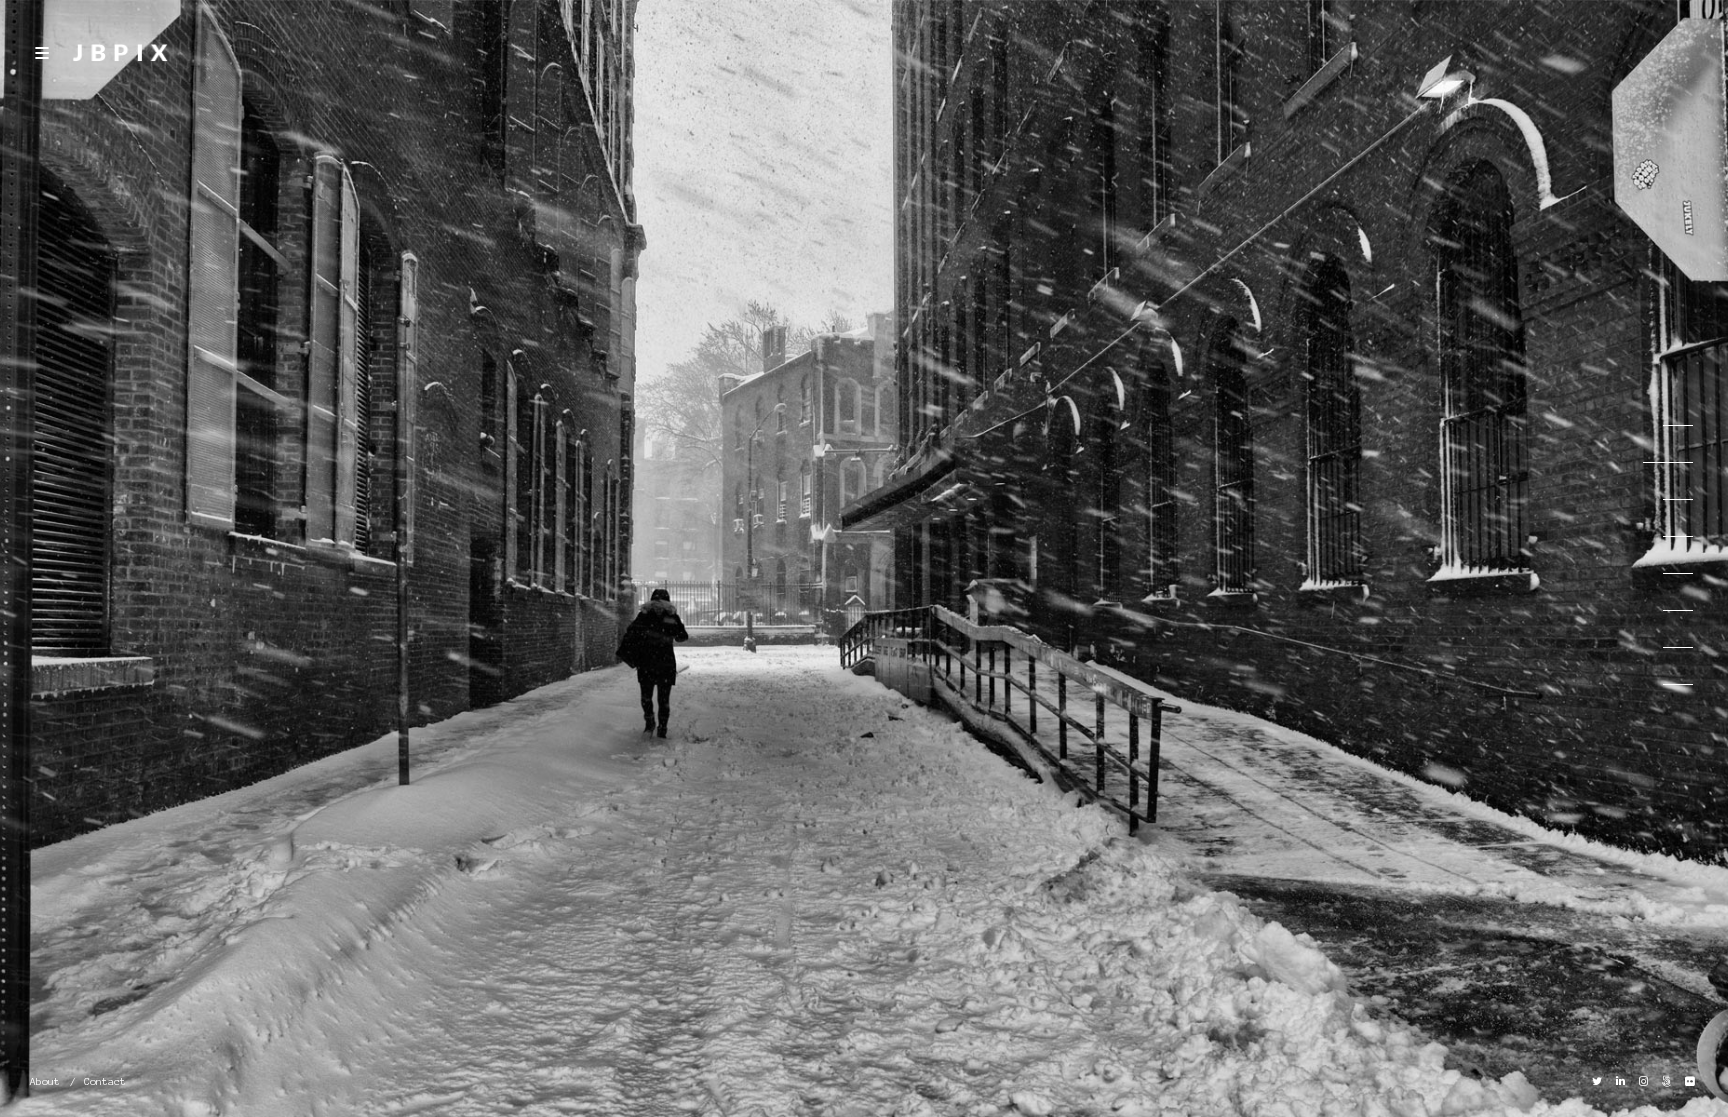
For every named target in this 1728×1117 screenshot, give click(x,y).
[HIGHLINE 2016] (1668, 648)
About (45, 1081)
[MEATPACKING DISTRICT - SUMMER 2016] (1668, 611)
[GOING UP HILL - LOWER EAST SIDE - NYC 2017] (1668, 500)
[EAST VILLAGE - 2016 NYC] (1668, 574)
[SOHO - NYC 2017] (1668, 463)
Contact (105, 1081)
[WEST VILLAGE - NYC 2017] (1668, 426)
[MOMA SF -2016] (1668, 685)
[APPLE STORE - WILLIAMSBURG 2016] (1668, 537)
